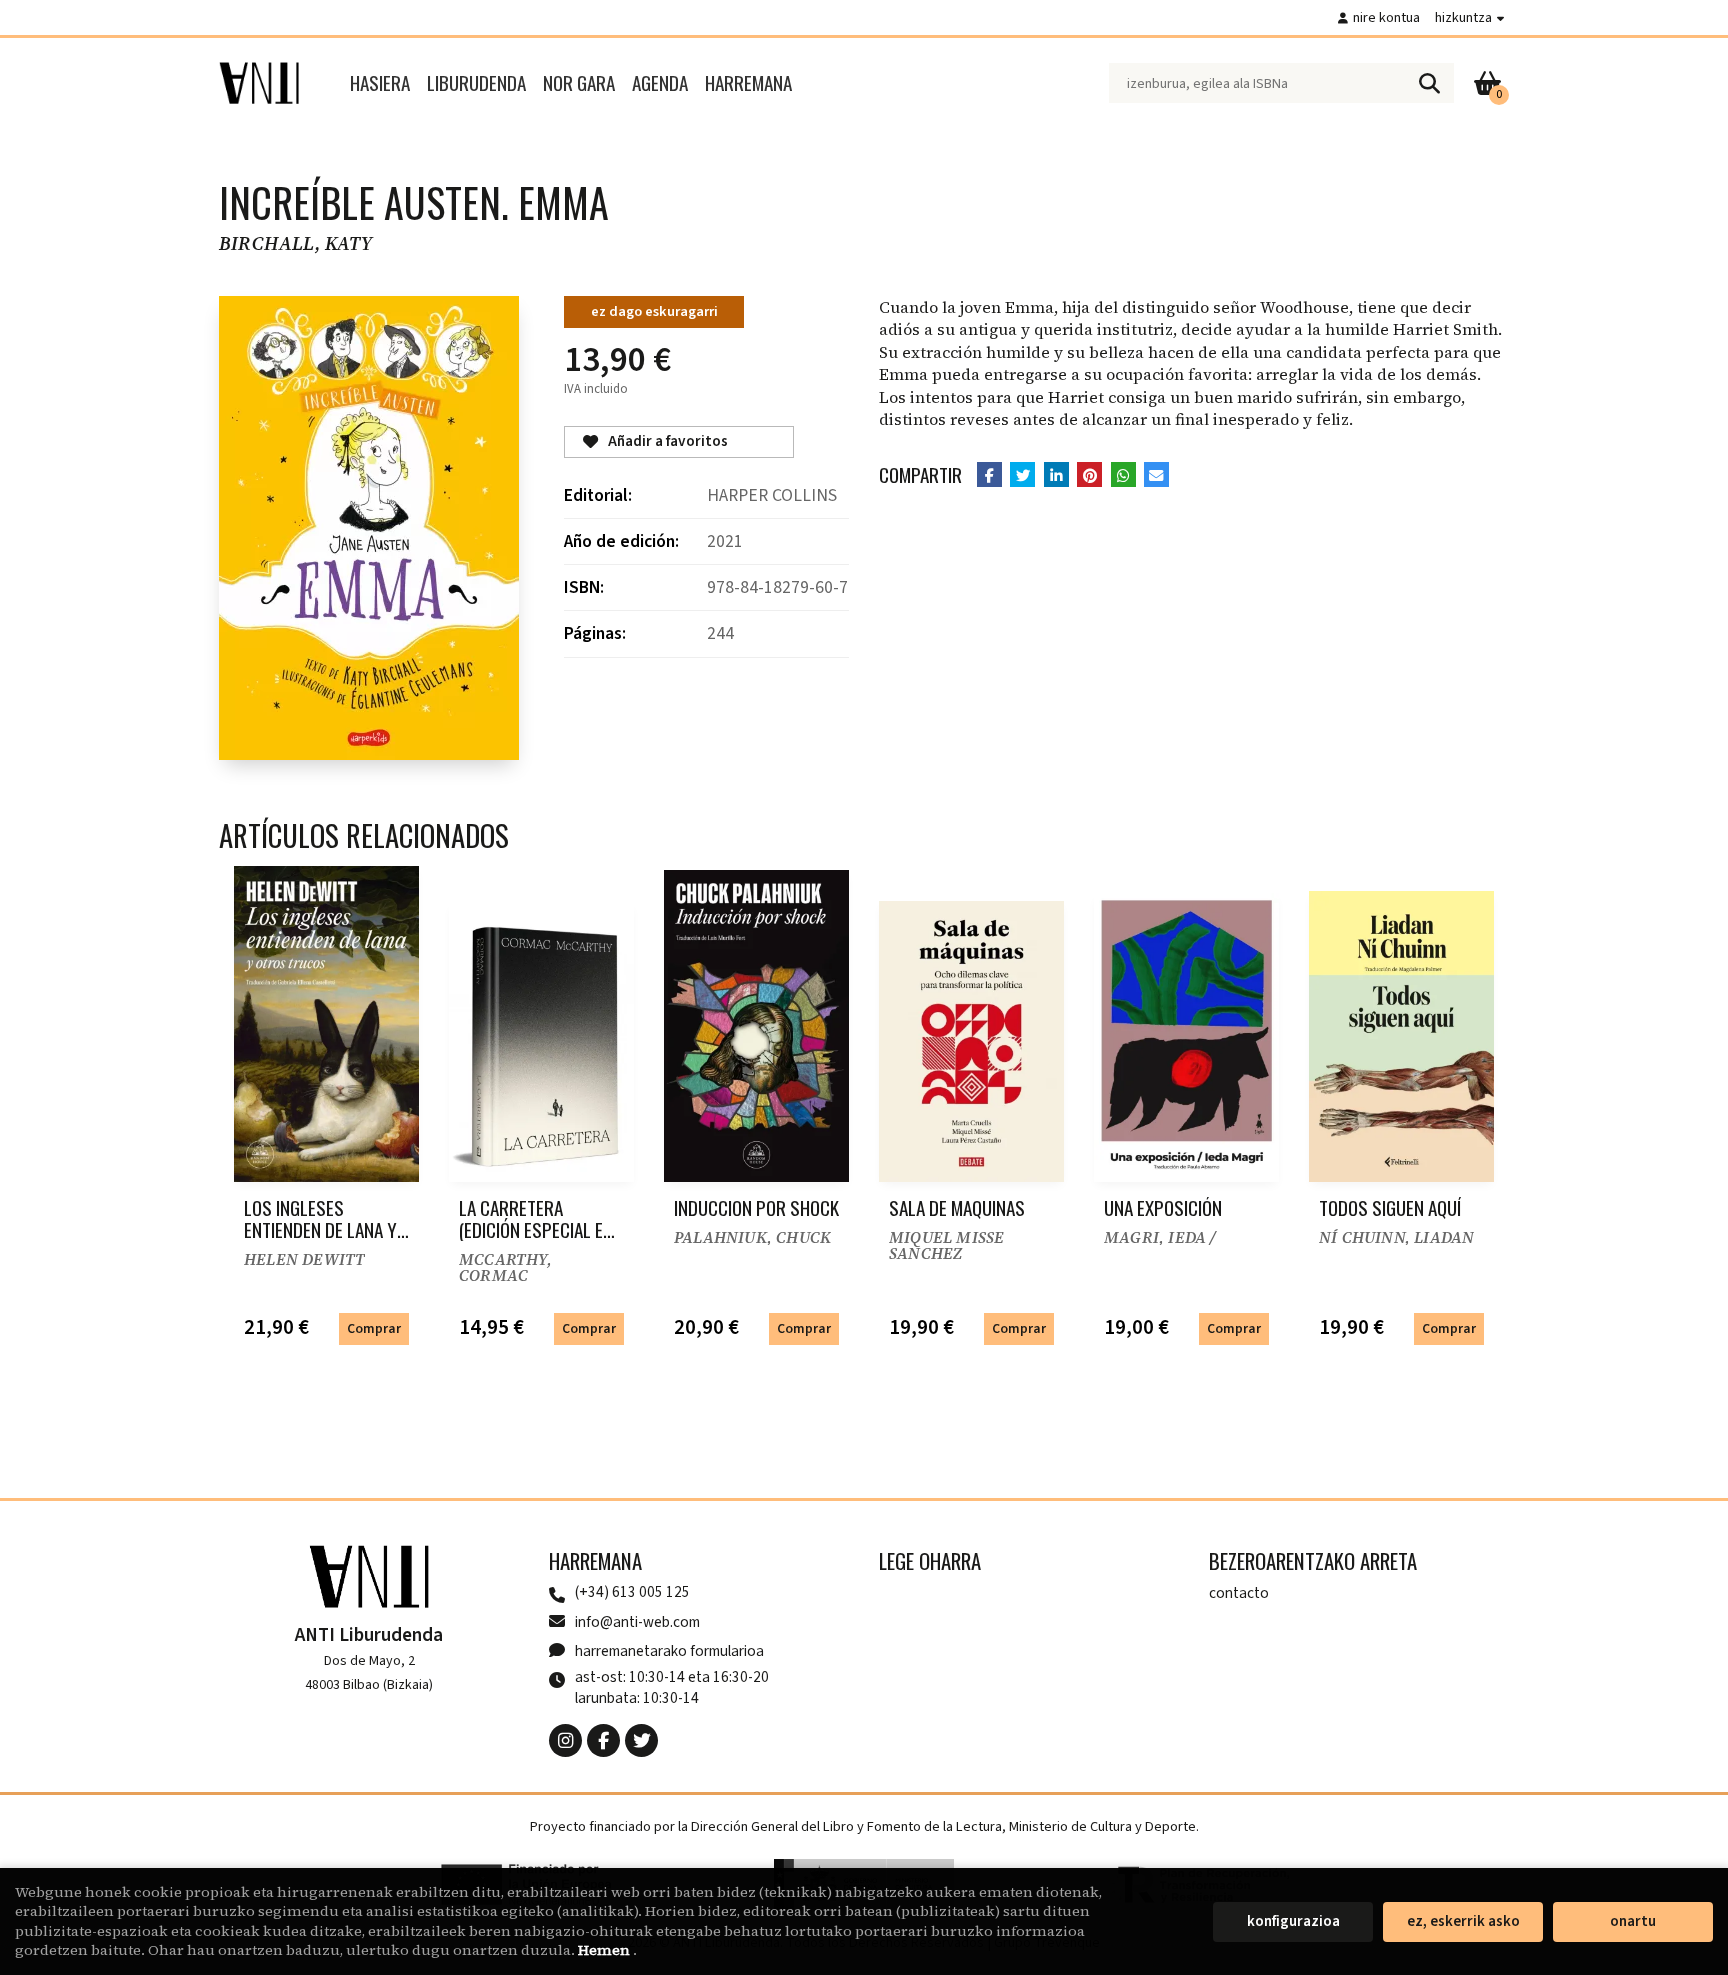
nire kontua (1386, 17)
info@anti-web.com (637, 1622)
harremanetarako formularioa (669, 1651)
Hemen (605, 1950)
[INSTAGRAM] (565, 1740)
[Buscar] (1429, 83)
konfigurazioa (1293, 1921)
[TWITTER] (641, 1740)
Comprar (374, 1328)
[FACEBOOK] (603, 1740)
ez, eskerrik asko (1463, 1921)
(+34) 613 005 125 (632, 1592)
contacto (1239, 1593)
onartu (1633, 1921)
